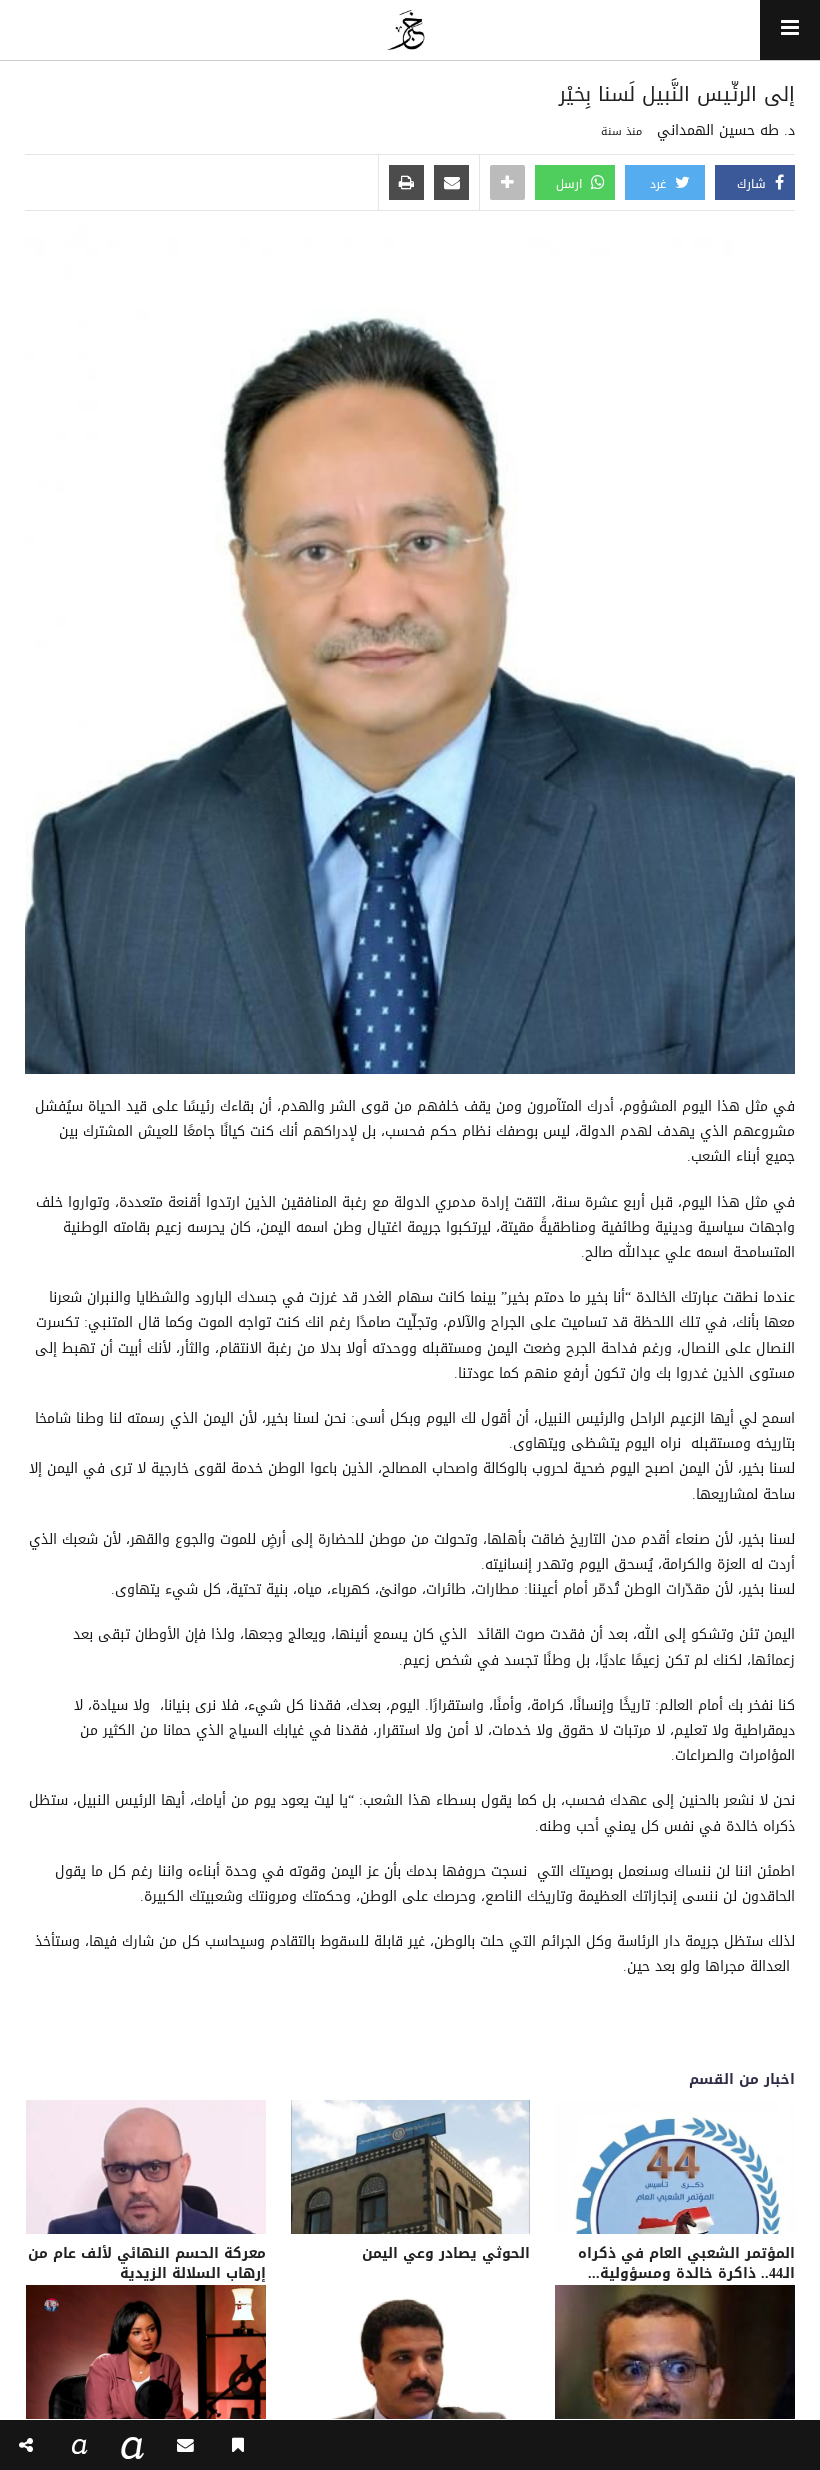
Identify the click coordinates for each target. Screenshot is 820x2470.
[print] (406, 184)
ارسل (571, 184)
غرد (660, 184)
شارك (753, 184)
